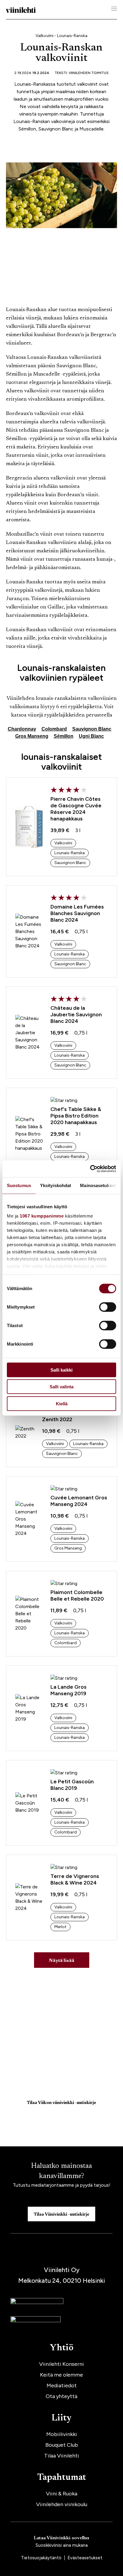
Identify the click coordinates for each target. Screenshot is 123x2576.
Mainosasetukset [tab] (98, 1185)
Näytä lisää (62, 1961)
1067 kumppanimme (42, 1216)
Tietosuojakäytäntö (42, 2558)
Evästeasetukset (85, 2558)
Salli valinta (61, 1387)
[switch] (108, 1307)
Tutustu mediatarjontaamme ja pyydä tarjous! (62, 2185)
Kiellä (62, 1403)
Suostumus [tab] (19, 1185)
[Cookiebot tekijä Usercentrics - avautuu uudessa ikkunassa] (90, 1169)
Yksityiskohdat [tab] (56, 1185)
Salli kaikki (61, 1370)
